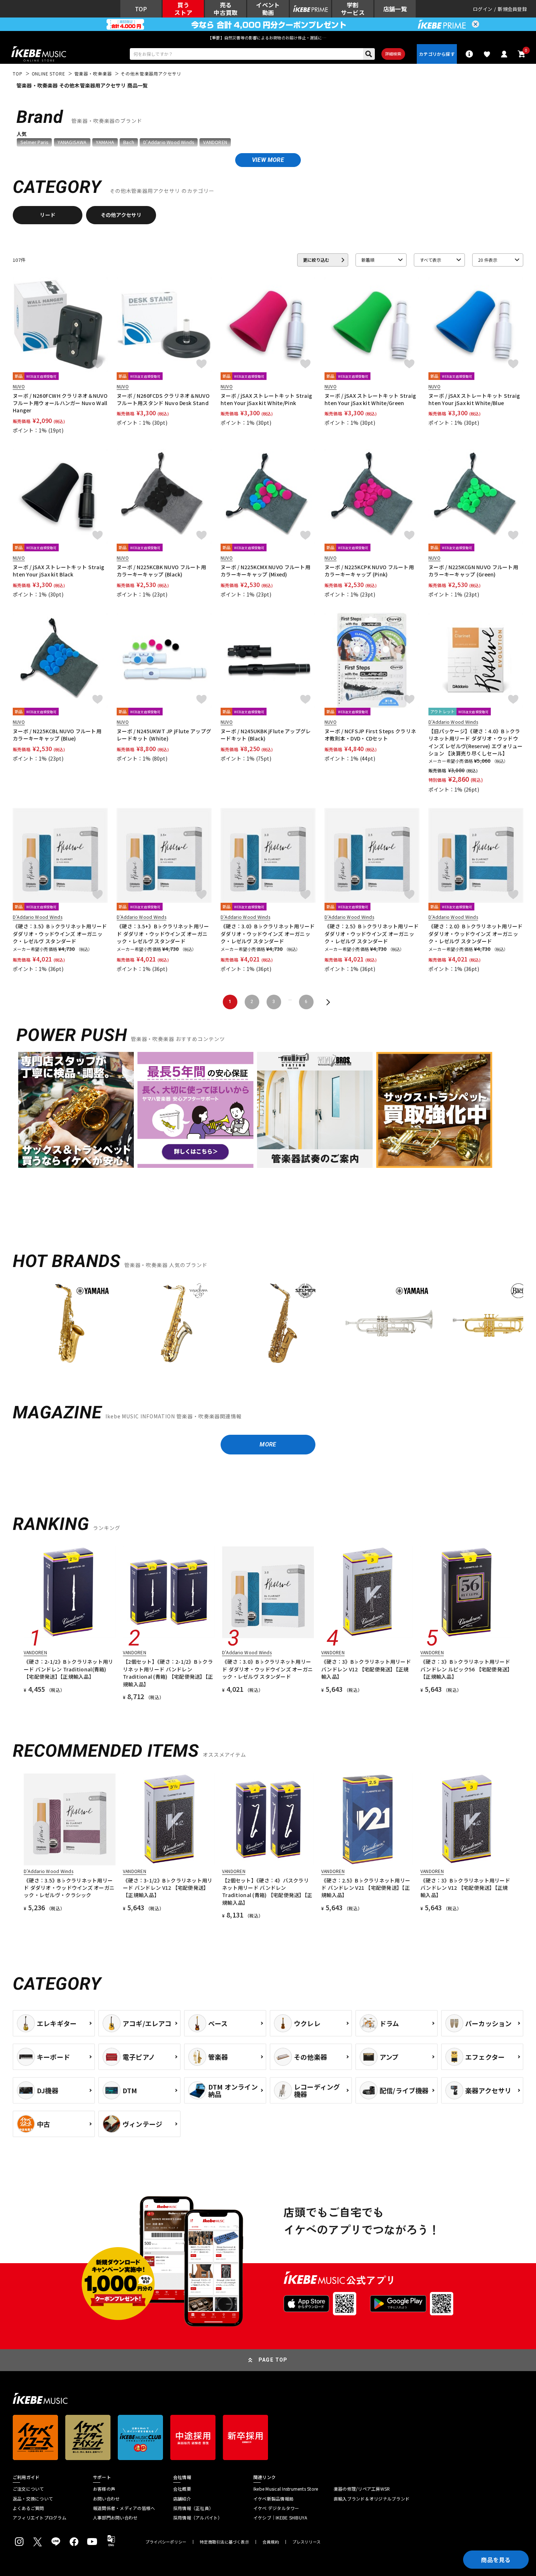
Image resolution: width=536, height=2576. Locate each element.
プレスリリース (307, 2542)
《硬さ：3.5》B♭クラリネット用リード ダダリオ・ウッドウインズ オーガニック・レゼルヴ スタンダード (60, 934)
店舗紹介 (182, 2499)
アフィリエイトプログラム (40, 2518)
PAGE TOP (273, 2360)
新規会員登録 (512, 9)
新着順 (368, 260)
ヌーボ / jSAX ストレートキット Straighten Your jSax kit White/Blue (474, 399)
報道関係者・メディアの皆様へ (124, 2508)
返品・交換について (33, 2499)
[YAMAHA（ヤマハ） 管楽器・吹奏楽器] (70, 1323)
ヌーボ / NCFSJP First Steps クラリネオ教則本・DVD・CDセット (370, 735)
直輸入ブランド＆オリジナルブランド (372, 2499)
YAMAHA (105, 142)
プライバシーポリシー (166, 2542)
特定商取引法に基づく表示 (224, 2542)
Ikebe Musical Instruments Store (286, 2489)
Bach (129, 142)
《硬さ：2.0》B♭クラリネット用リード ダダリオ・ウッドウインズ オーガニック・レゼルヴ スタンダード (476, 934)
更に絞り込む (316, 260)
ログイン (483, 9)
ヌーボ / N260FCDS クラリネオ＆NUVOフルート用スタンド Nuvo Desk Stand (163, 399)
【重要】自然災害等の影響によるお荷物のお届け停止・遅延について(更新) (268, 38)
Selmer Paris (34, 142)
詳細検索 (393, 54)
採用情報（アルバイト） (198, 2518)
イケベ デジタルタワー (276, 2508)
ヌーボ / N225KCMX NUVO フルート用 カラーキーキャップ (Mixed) (265, 571)
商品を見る (496, 2560)
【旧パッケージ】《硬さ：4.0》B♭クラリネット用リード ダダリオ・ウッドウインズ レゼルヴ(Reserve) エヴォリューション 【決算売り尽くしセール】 (476, 742)
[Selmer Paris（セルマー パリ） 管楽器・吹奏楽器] (283, 1323)
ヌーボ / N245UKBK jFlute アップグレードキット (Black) (266, 735)
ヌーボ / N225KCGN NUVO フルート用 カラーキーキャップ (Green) (473, 571)
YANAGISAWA (72, 142)
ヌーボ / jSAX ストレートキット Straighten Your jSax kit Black (59, 571)
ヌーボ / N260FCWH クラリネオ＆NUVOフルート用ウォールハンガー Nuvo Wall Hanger (60, 403)
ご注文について (28, 2489)
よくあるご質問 (28, 2508)
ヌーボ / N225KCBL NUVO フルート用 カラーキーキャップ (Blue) (57, 735)
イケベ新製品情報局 (273, 2499)
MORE (268, 1444)
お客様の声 (104, 2489)
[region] (268, 1326)
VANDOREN (215, 142)
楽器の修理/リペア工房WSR (362, 2489)
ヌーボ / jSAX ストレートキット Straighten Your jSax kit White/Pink (266, 399)
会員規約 (271, 2542)
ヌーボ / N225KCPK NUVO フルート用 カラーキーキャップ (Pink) (369, 571)
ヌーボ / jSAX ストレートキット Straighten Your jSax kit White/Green (370, 399)
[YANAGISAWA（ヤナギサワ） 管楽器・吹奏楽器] (176, 1323)
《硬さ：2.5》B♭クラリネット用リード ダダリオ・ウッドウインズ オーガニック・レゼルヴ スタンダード (372, 934)
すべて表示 (430, 260)
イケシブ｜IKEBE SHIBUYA (280, 2518)
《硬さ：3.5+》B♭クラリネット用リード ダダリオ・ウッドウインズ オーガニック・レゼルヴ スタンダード (163, 934)
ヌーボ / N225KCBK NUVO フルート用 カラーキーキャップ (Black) (161, 571)
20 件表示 (488, 260)
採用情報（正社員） (193, 2508)
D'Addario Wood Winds (169, 142)
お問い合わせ (106, 2499)
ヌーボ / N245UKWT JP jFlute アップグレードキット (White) (164, 735)
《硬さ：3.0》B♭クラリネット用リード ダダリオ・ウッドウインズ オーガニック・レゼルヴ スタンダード (268, 934)
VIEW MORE (268, 160)
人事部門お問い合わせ (115, 2518)
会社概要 (182, 2489)
